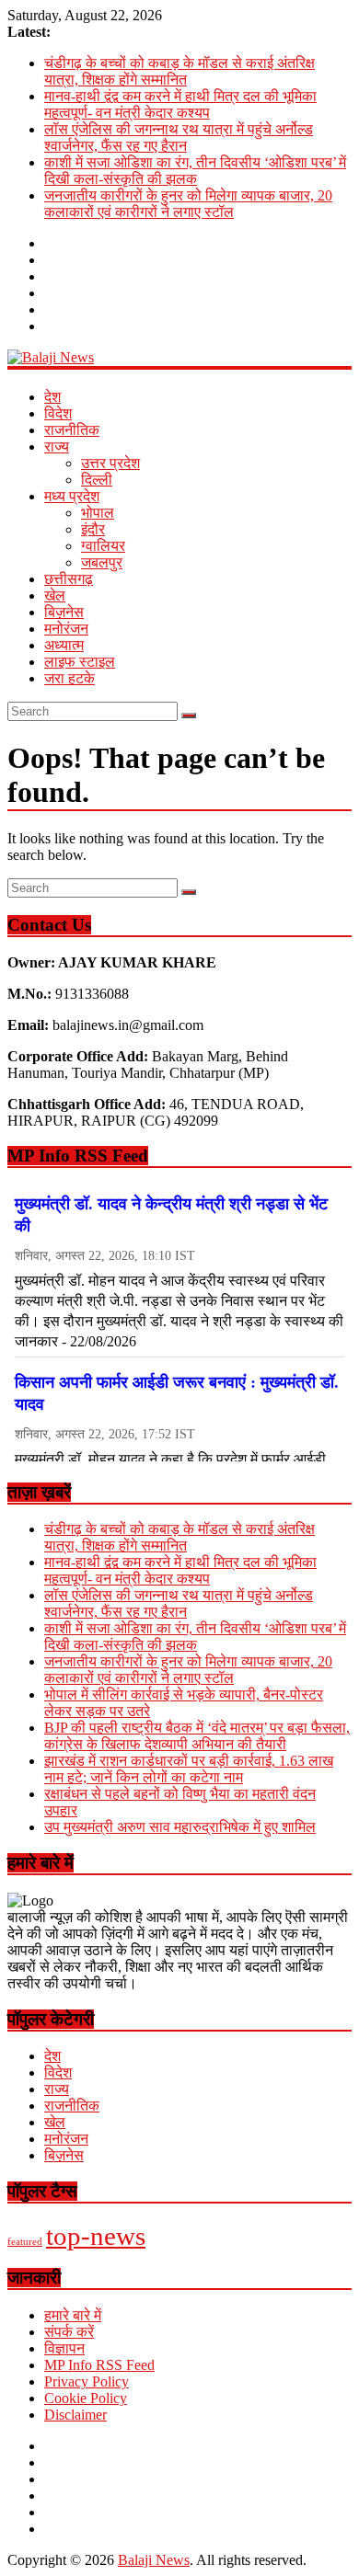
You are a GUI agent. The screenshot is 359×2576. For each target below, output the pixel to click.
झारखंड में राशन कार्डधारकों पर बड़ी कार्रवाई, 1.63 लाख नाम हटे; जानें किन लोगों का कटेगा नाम (189, 1769)
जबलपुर (102, 562)
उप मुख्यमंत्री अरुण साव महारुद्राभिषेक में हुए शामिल (180, 1827)
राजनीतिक (72, 430)
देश (52, 397)
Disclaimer (75, 2415)
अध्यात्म (64, 645)
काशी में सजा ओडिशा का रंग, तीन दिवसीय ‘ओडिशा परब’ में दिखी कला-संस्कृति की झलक (195, 171)
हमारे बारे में (73, 2315)
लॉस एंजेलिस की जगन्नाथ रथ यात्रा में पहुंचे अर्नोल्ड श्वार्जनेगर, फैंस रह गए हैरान (179, 137)
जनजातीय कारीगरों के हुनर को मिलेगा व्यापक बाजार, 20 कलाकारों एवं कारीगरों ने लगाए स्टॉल (188, 204)
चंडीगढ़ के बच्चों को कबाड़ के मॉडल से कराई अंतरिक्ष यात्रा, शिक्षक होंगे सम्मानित (179, 71)
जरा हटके (69, 678)
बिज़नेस (64, 612)
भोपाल (98, 513)
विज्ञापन (64, 2348)
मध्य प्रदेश (72, 496)
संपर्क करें (69, 2332)
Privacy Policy (87, 2381)
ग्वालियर (103, 546)
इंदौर (93, 529)
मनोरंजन (66, 629)
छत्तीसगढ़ (69, 579)
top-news (96, 2236)
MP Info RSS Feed (99, 2365)
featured (25, 2242)
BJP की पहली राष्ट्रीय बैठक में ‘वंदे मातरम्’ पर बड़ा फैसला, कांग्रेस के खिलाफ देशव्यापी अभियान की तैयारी (197, 1736)
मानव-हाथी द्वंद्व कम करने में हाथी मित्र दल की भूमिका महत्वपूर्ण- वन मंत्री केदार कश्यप (180, 104)
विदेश (58, 413)
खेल (55, 595)
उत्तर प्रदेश (110, 463)
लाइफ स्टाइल (80, 662)
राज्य (57, 447)
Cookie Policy (86, 2398)
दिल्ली (97, 480)
